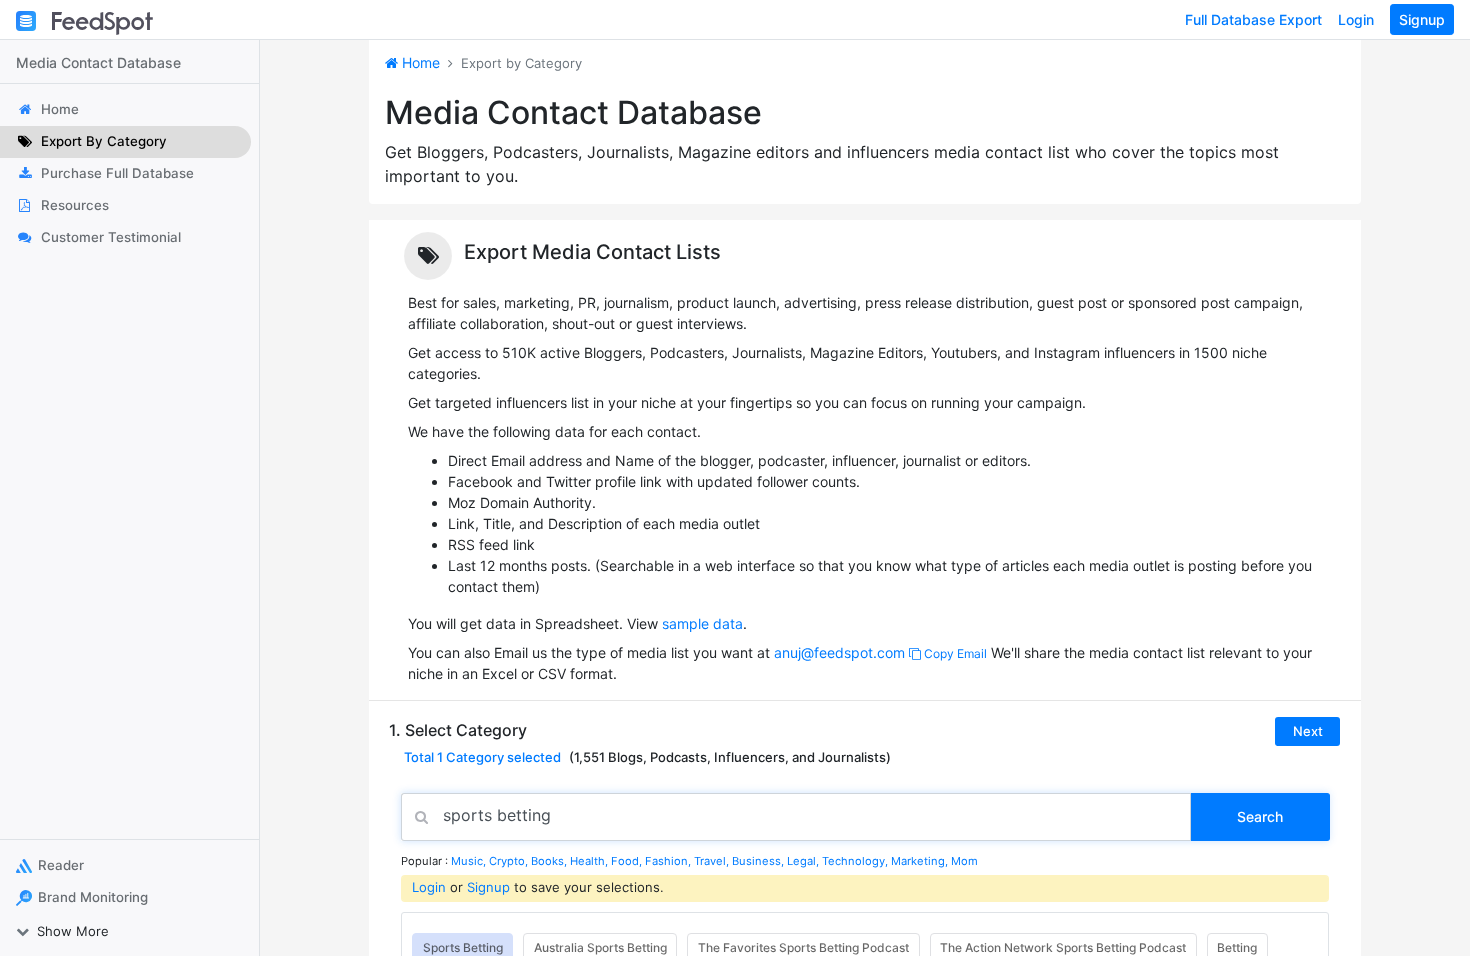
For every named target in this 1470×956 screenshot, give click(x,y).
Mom (964, 861)
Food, (628, 861)
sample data (702, 623)
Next (1308, 731)
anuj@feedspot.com (839, 652)
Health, (590, 861)
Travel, (713, 861)
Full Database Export (1253, 19)
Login (1356, 19)
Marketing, (921, 861)
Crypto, (510, 861)
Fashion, (669, 861)
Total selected (482, 757)
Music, (470, 861)
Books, (550, 861)
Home (419, 62)
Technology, (856, 861)
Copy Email (954, 653)
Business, (759, 861)
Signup (1422, 19)
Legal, (804, 861)
